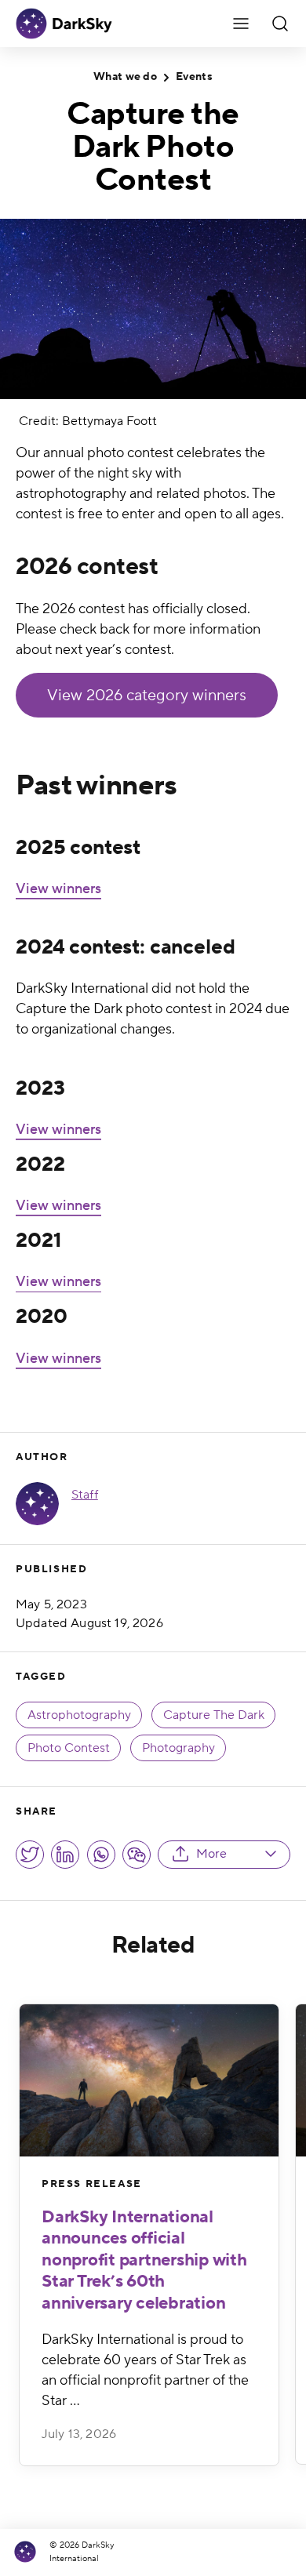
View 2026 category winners (147, 696)
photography (178, 1748)
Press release (92, 2184)
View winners (58, 889)
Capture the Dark (214, 1715)
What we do (125, 77)
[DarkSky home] (29, 2552)
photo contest (69, 1748)
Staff (85, 1495)
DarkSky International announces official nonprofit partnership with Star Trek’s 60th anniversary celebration (144, 2260)
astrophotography (79, 1715)
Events (194, 77)
